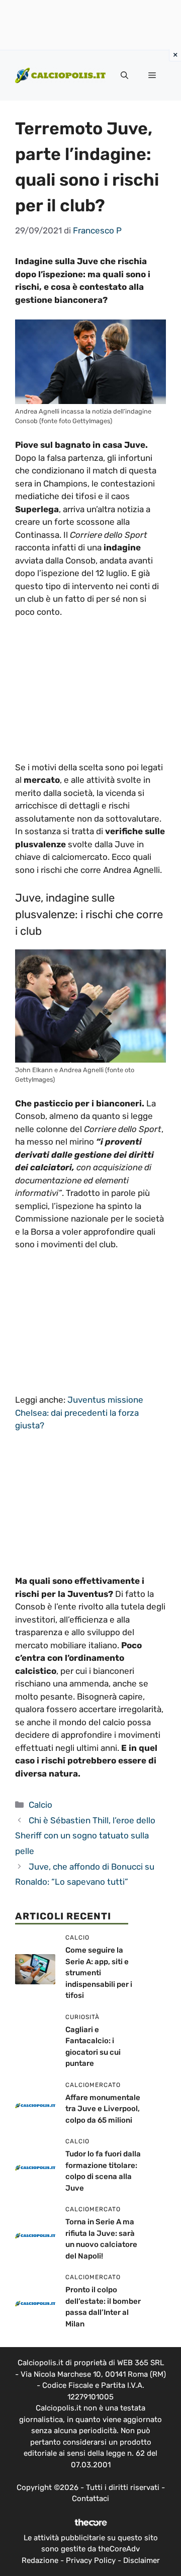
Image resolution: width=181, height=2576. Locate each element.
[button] (124, 75)
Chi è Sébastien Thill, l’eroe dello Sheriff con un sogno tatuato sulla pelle (85, 1836)
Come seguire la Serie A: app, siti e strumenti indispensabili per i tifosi (99, 1973)
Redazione (40, 2560)
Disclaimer (142, 2560)
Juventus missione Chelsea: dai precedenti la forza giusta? (79, 1413)
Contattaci (90, 2499)
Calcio (40, 1805)
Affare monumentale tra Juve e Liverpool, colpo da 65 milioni (103, 2109)
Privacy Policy (91, 2560)
